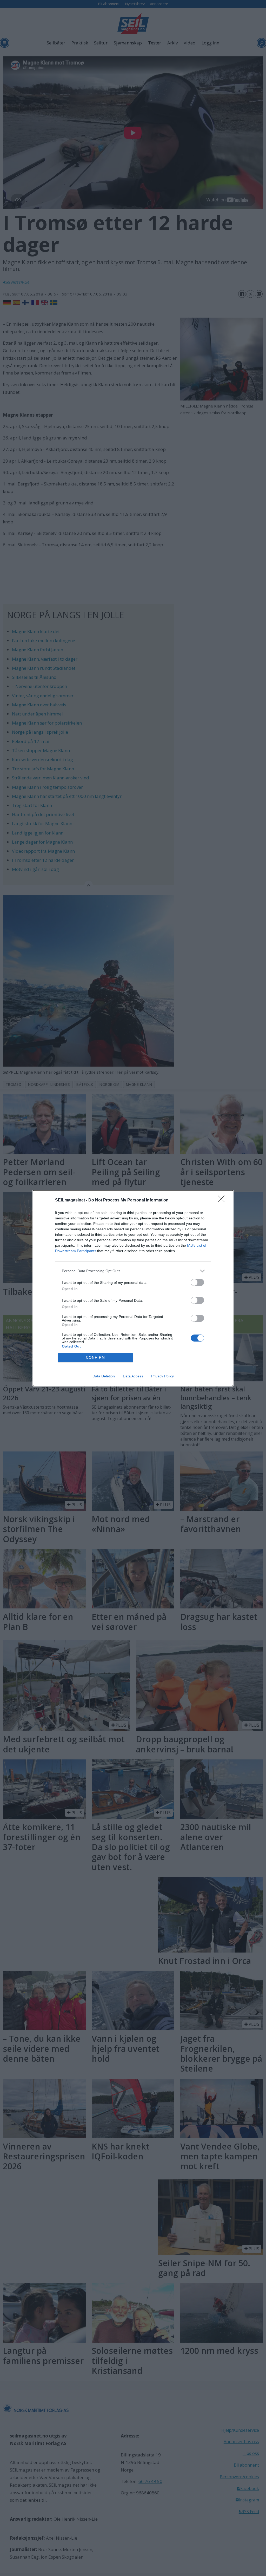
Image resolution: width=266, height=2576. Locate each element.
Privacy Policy (162, 1376)
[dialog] (133, 1288)
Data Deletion (104, 1376)
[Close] (223, 1200)
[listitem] (133, 1271)
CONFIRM (96, 1358)
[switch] (197, 1282)
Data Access (133, 1376)
